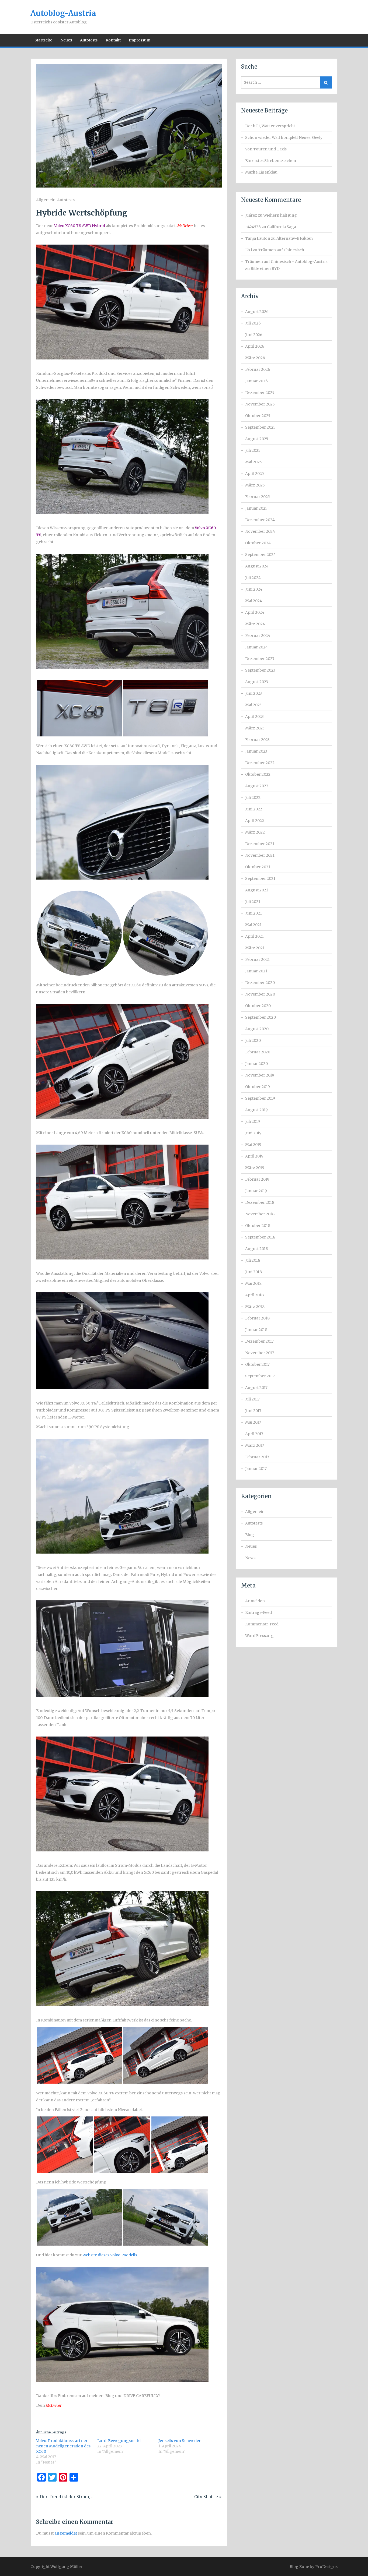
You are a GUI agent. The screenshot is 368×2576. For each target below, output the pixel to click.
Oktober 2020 (258, 1006)
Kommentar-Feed (262, 1624)
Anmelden (255, 1601)
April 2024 (255, 612)
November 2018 (260, 1214)
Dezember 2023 (260, 659)
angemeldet (66, 2533)
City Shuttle (206, 2497)
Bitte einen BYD (265, 269)
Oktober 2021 (258, 867)
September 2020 (261, 1017)
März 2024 (255, 624)
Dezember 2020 (260, 983)
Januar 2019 (256, 1191)
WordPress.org (259, 1636)
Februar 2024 (258, 636)
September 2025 (260, 427)
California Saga (282, 227)
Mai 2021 (253, 925)
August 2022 (257, 786)
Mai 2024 (254, 601)
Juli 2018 (253, 1260)
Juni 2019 (253, 1133)
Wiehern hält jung (280, 215)
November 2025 (260, 404)
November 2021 (260, 855)
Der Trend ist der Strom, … (67, 2497)
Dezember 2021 (260, 844)
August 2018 (257, 1249)
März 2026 (255, 358)
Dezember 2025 (260, 393)
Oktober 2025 (258, 416)
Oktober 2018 (258, 1226)
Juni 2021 (254, 913)
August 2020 (257, 1029)
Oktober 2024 (258, 543)
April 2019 (254, 1156)
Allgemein (46, 200)
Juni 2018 (254, 1272)
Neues (66, 40)
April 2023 (254, 717)
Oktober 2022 (258, 774)
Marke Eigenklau (261, 172)
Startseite (43, 40)
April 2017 (254, 1434)
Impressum (140, 40)
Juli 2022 (253, 797)
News (250, 1558)
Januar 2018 (256, 1330)
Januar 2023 (256, 751)
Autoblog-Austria (63, 13)
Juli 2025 (253, 450)
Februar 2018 (257, 1318)
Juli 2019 (253, 1121)
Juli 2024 (253, 578)
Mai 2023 (253, 705)
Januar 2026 (256, 381)
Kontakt (113, 40)
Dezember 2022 (260, 763)
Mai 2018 (253, 1283)
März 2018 (255, 1307)
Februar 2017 (257, 1457)
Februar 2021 (257, 959)
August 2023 (257, 682)
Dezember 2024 (260, 520)
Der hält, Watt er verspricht (270, 126)
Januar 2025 (256, 508)
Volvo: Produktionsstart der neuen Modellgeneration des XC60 (63, 2446)
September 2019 (260, 1098)
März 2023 (255, 728)
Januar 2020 (256, 1064)
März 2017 (255, 1445)
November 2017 (260, 1353)
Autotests (89, 40)
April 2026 (255, 346)
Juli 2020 (253, 1040)
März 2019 (255, 1168)
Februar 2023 (257, 740)
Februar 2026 (258, 369)
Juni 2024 (254, 589)
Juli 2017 (252, 1399)
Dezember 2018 (260, 1202)
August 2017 (256, 1388)
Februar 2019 (257, 1179)
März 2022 (255, 832)
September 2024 (261, 555)
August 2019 (256, 1110)
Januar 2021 (256, 971)
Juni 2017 (253, 1411)
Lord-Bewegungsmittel (119, 2441)
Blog (250, 1535)
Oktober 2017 (257, 1364)
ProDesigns (326, 2567)
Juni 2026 (254, 335)
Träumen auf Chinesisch (281, 250)
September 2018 (260, 1237)
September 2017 (260, 1376)
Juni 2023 (254, 693)
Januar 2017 (256, 1469)
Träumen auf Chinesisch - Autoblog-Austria (286, 262)
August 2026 (257, 312)
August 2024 (257, 566)
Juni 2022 (254, 809)
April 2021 (254, 936)
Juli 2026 (253, 323)
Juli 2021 (253, 902)
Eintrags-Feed (258, 1612)
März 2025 (255, 485)
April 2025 (255, 474)
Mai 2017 (253, 1422)
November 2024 (260, 531)
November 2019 (260, 1075)
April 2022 (255, 821)
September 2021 (260, 878)
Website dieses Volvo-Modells (110, 2255)
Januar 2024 (256, 647)
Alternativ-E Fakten (295, 238)
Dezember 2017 (259, 1341)
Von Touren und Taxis (266, 149)
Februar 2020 (258, 1052)
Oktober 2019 (258, 1087)
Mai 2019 (253, 1145)
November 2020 (260, 994)
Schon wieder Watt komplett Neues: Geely (284, 137)
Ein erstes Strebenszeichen (271, 161)
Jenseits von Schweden (180, 2441)
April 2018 (254, 1295)
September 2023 (260, 670)
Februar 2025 (258, 497)
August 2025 (257, 439)
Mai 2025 (254, 462)
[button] (79, 708)
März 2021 (255, 948)
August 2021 (257, 890)
